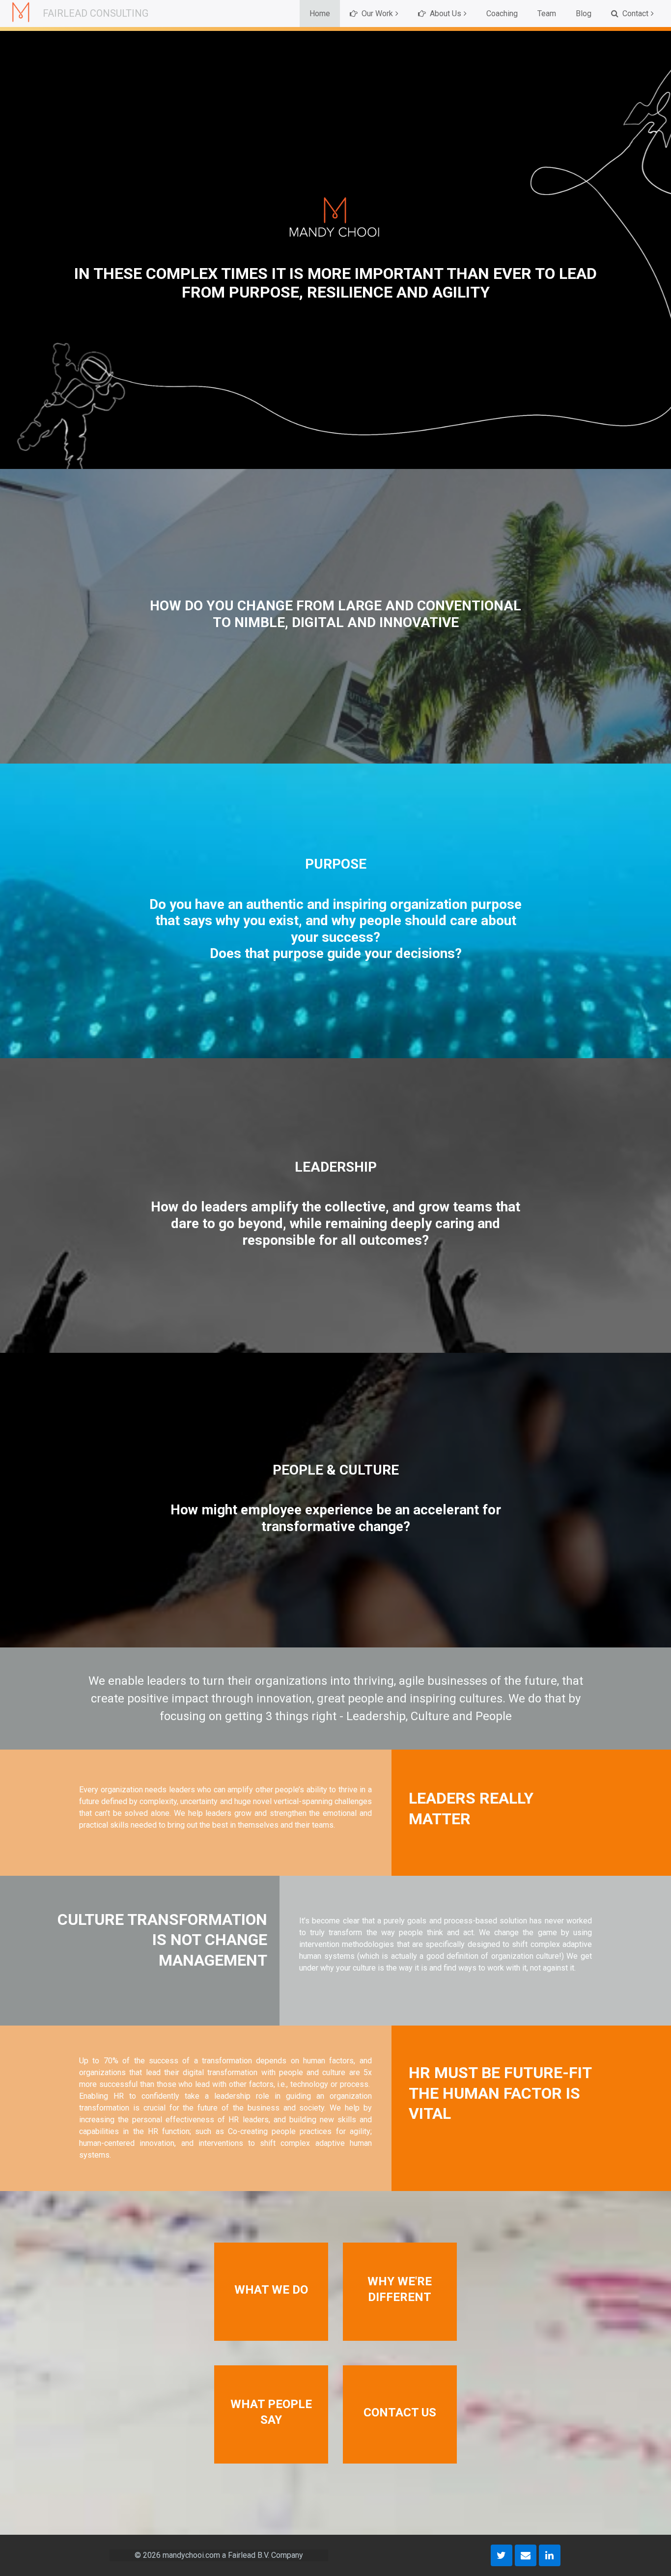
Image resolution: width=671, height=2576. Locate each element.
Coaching (502, 14)
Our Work (376, 14)
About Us (445, 14)
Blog (584, 14)
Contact (634, 14)
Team (547, 14)
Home (320, 14)
